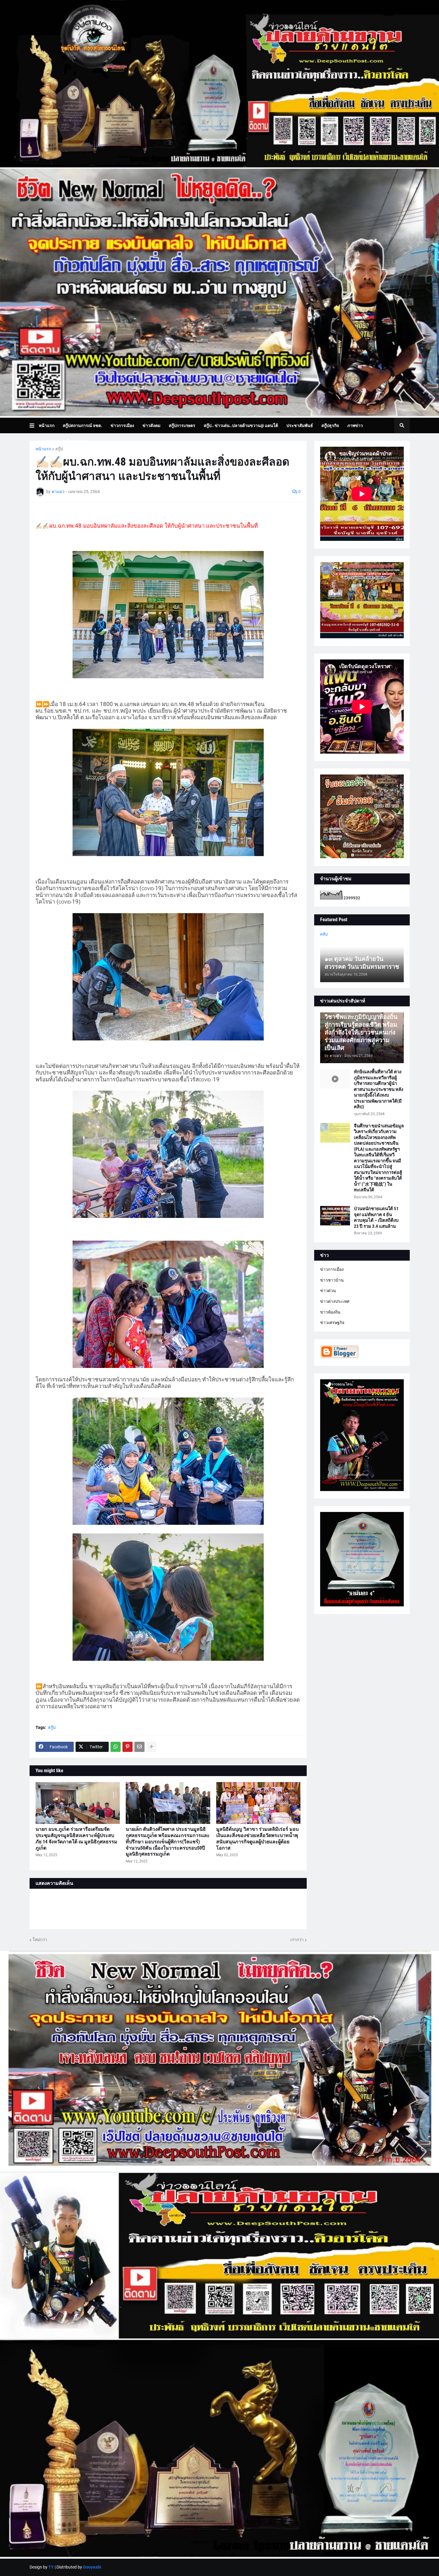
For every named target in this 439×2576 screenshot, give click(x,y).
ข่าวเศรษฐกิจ (332, 1323)
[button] (34, 425)
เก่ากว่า (297, 1940)
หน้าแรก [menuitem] (47, 425)
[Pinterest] (128, 1747)
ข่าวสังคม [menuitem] (151, 425)
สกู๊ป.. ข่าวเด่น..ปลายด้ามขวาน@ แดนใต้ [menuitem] (241, 425)
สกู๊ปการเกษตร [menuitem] (182, 425)
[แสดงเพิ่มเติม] (151, 1747)
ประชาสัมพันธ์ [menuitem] (300, 425)
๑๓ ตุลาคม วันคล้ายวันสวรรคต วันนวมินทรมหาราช (362, 963)
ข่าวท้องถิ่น (330, 1312)
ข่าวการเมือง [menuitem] (122, 425)
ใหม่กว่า (40, 1940)
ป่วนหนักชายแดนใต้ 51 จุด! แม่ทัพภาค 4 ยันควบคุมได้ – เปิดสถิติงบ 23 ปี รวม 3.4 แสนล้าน (376, 1217)
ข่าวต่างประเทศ (335, 1301)
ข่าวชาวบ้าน (332, 1280)
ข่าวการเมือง (332, 1269)
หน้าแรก (43, 449)
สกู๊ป (59, 449)
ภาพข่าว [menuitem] (355, 425)
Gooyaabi (92, 2567)
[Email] (139, 1747)
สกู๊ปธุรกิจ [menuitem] (330, 425)
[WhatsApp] (116, 1747)
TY (51, 2567)
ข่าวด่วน (328, 1291)
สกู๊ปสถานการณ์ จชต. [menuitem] (82, 425)
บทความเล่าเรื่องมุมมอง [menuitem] (65, 441)
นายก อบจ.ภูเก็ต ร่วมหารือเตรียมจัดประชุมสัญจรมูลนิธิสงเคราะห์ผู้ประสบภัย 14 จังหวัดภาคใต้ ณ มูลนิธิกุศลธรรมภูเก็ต (76, 1838)
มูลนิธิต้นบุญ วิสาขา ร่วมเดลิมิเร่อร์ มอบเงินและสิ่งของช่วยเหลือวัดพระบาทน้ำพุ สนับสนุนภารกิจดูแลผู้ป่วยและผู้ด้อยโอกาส (257, 1838)
